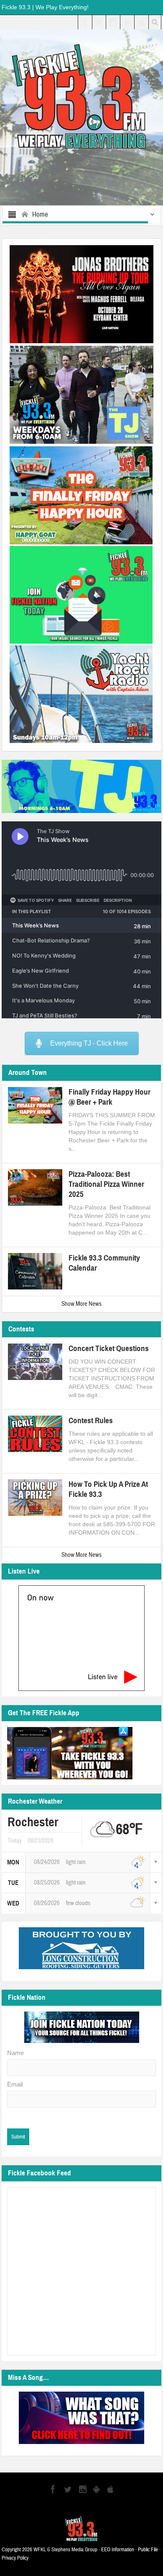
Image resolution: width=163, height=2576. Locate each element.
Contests (21, 1329)
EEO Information (118, 2550)
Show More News (81, 1304)
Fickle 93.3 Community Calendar (104, 1263)
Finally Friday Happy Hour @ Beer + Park (110, 1097)
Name (15, 2053)
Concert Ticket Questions (109, 1348)
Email (15, 2084)
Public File (148, 2550)
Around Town (28, 1073)
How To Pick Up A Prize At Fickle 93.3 (108, 1489)
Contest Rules (91, 1420)
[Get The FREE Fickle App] (70, 1753)
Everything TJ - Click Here (89, 1043)
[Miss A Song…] (81, 2418)
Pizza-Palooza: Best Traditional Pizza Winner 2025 (106, 1184)
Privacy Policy (15, 2558)
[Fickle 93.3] (82, 96)
